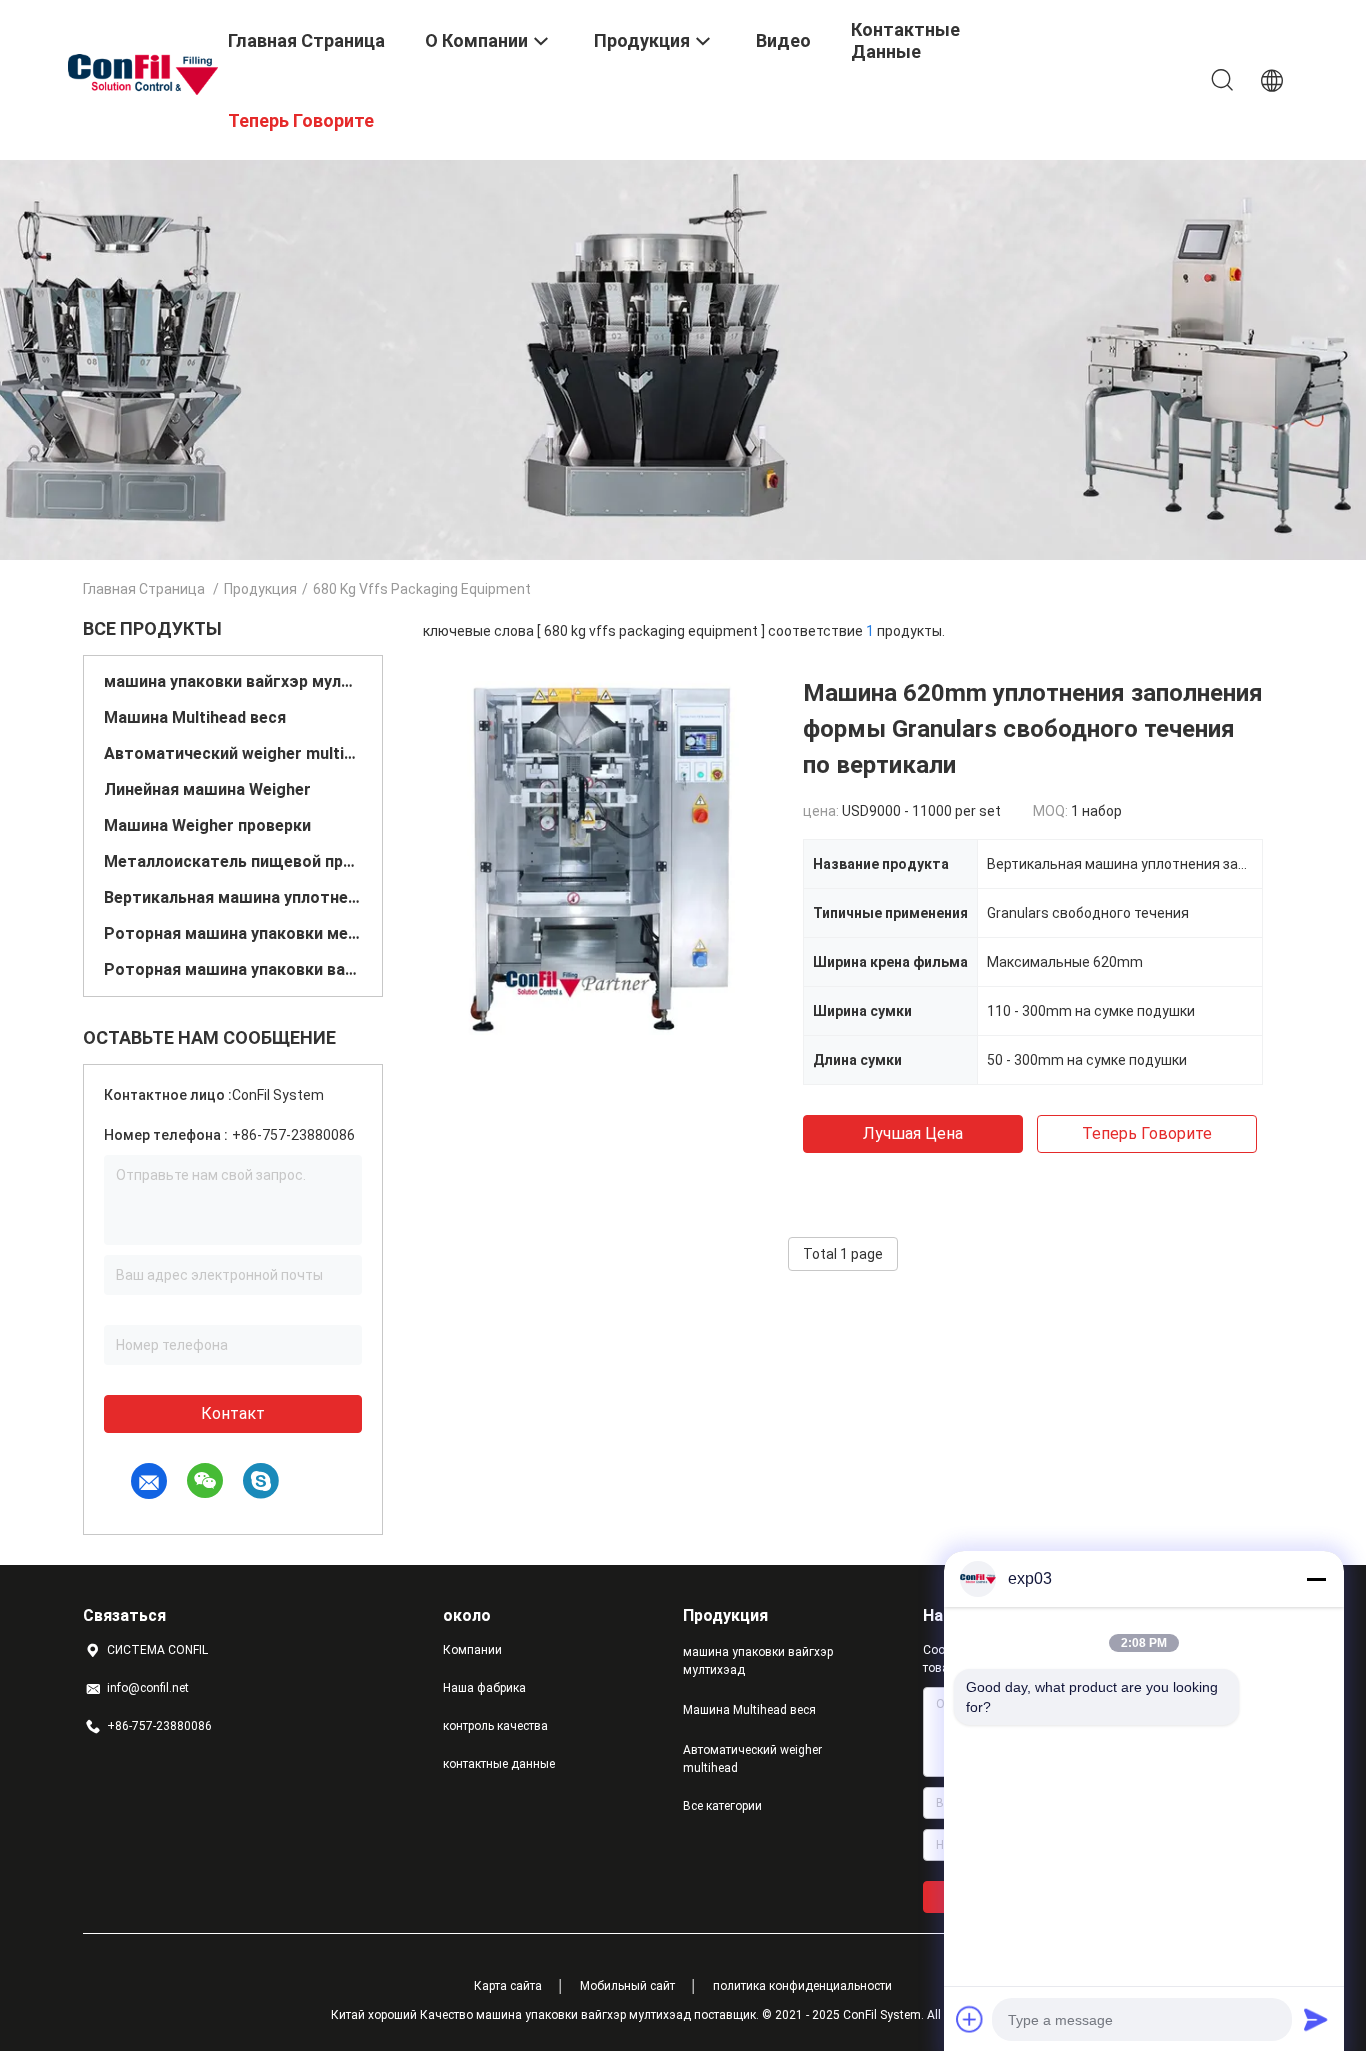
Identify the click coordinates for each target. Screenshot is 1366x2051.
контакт (233, 1413)
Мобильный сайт (627, 1986)
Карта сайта (508, 1986)
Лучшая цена (913, 1133)
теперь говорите (1147, 1133)
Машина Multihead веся (195, 717)
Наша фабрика (484, 1688)
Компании (472, 1650)
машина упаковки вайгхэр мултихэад (233, 681)
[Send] (1316, 2019)
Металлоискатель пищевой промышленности (233, 861)
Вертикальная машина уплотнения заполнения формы (233, 897)
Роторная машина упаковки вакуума (233, 969)
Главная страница (144, 589)
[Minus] (1316, 1579)
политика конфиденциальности (802, 1986)
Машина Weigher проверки (207, 825)
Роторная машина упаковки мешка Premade (233, 933)
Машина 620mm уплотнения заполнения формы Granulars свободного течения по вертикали (1033, 729)
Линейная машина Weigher (207, 789)
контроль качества (495, 1726)
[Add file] (970, 2019)
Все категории (722, 1806)
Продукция (260, 589)
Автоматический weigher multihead (233, 753)
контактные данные (499, 1764)
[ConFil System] (143, 73)
